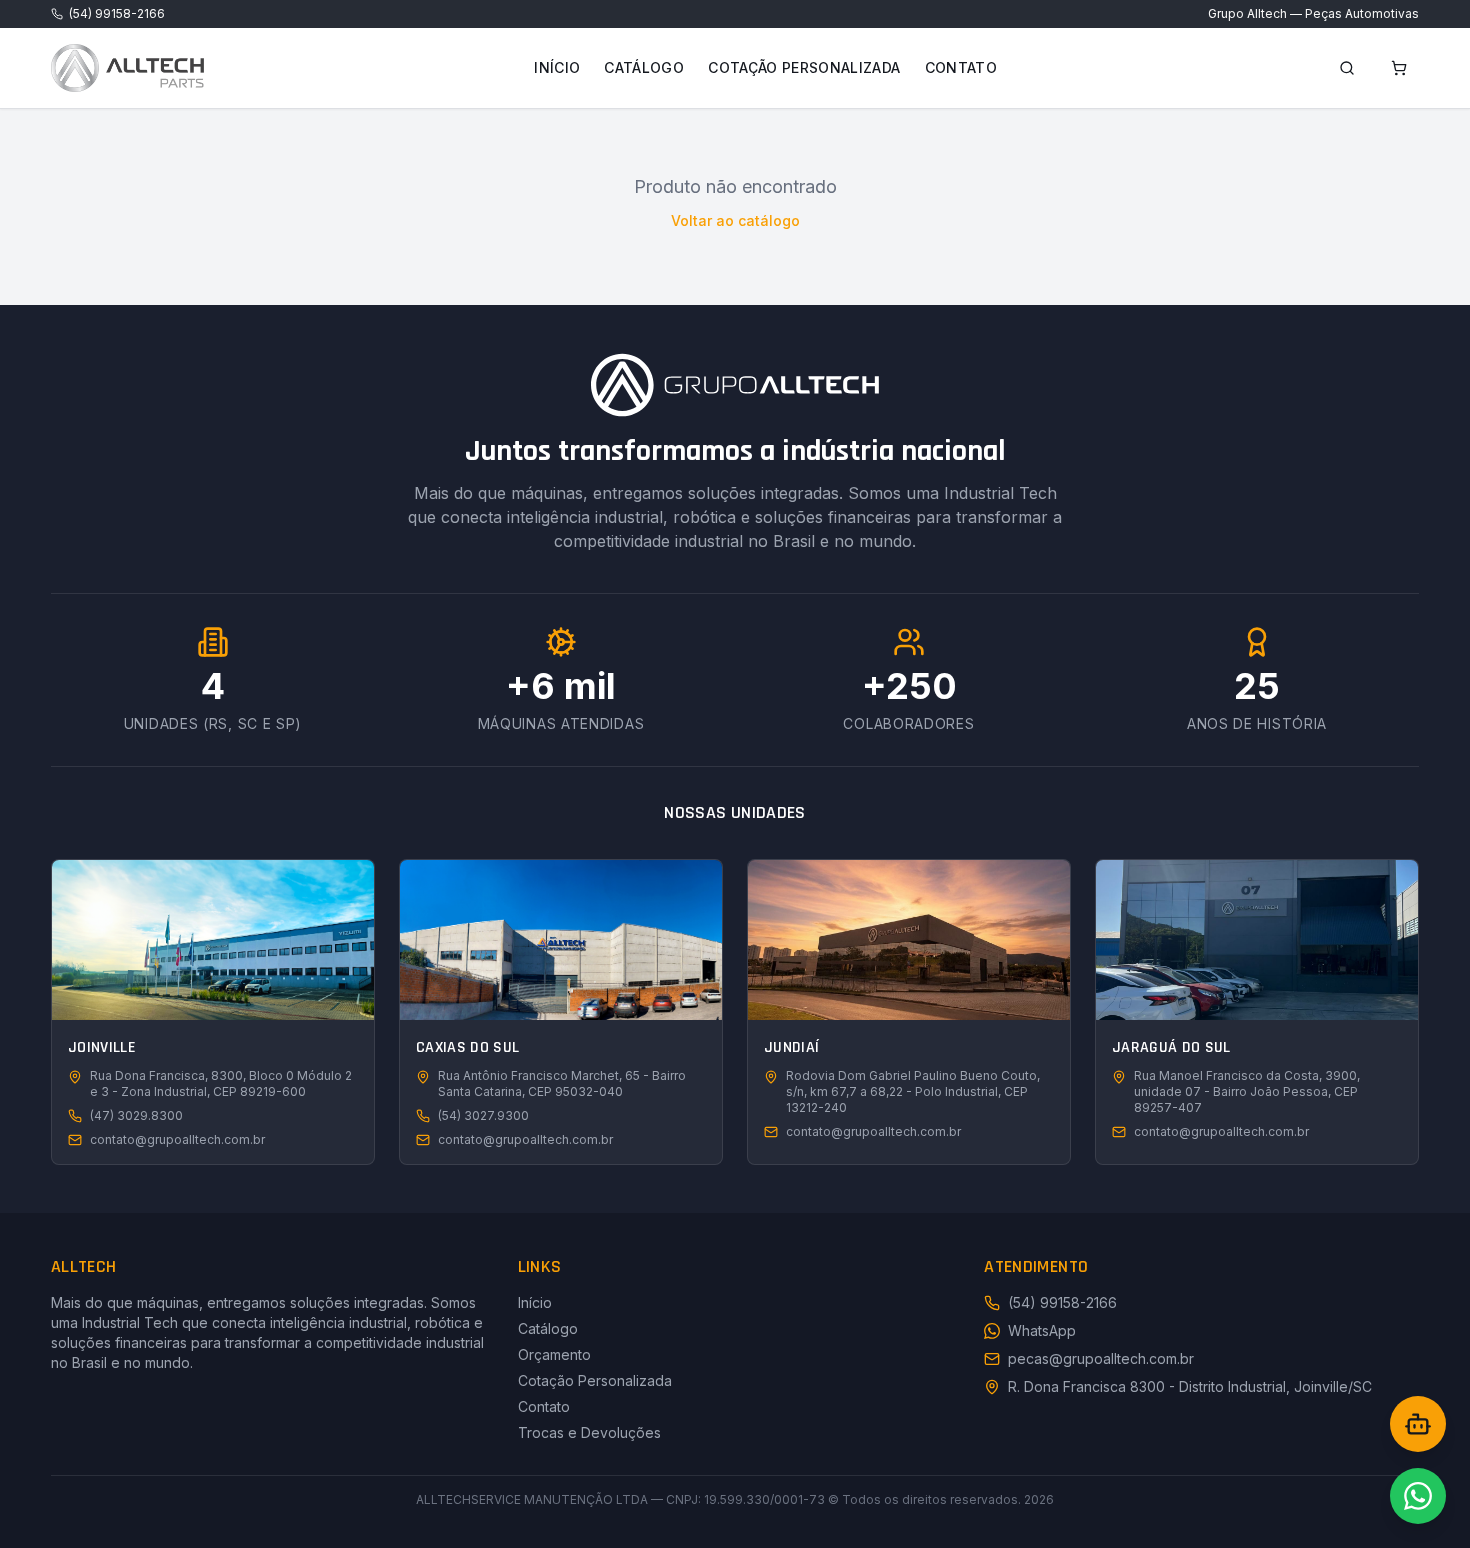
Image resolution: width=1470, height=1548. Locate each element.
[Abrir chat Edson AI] (1418, 1424)
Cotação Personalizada (804, 67)
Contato (961, 67)
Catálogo (644, 67)
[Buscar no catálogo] (1347, 68)
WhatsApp (1042, 1330)
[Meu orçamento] (1399, 68)
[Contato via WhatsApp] (1418, 1496)
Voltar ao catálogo (735, 220)
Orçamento (554, 1354)
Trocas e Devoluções (589, 1432)
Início (557, 67)
